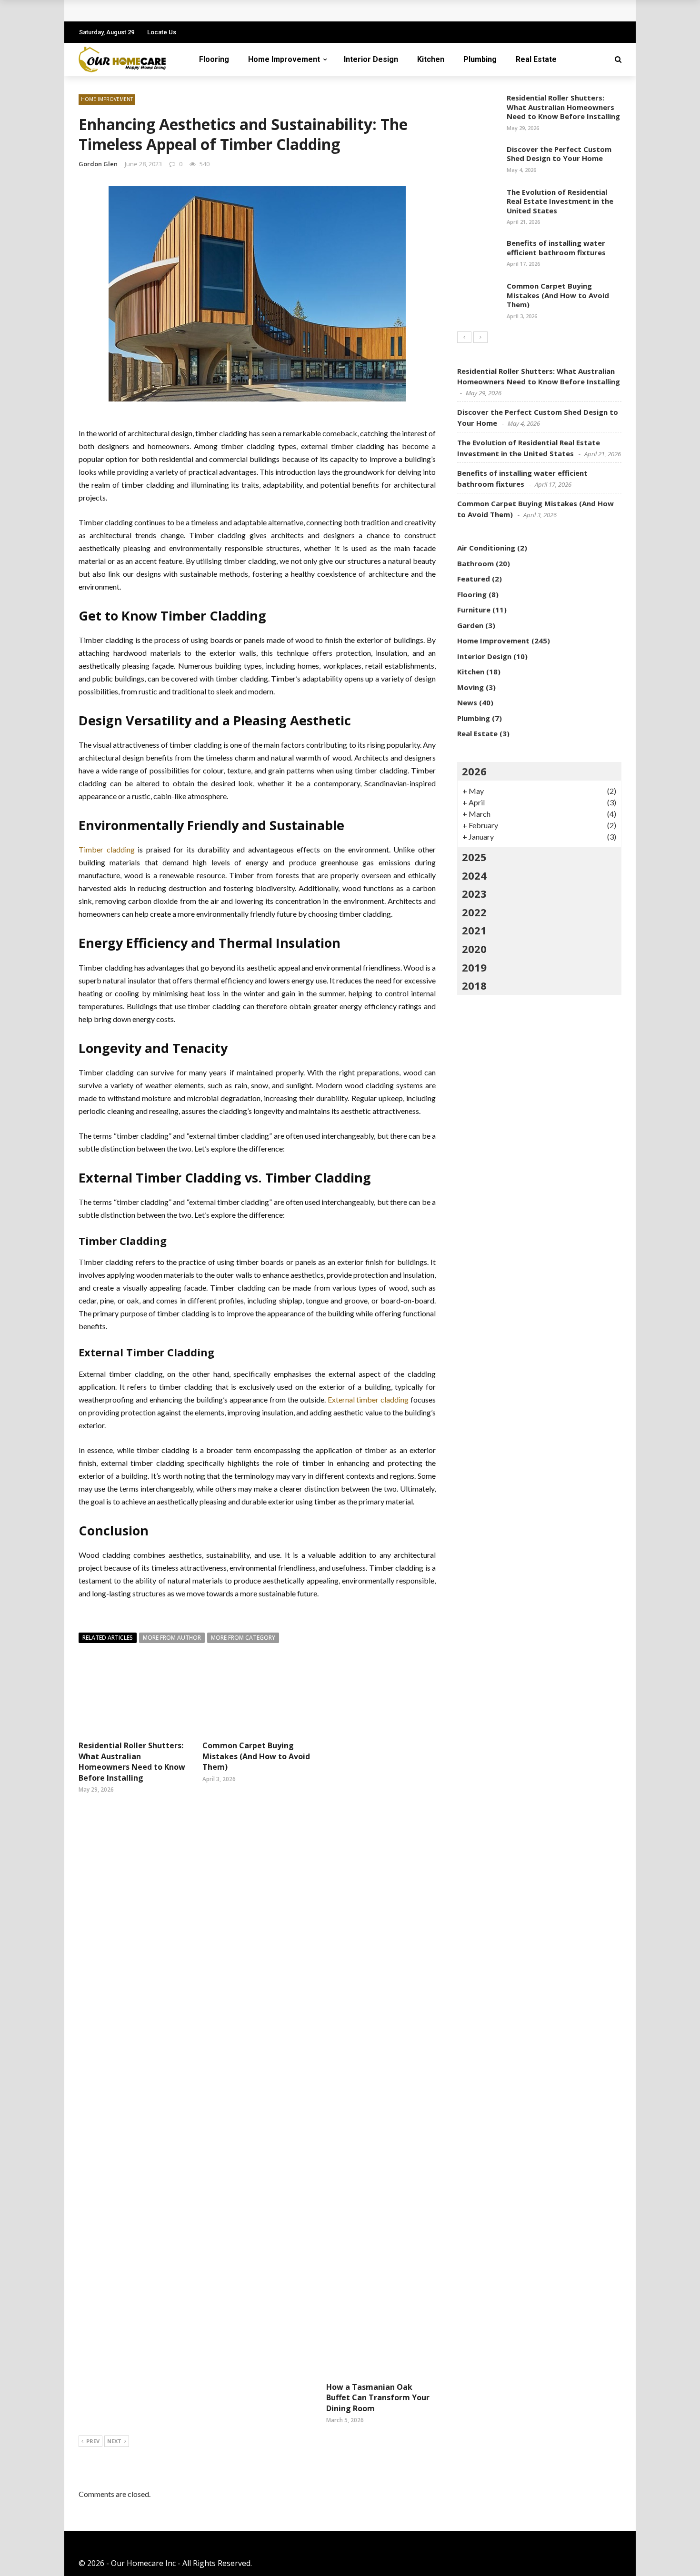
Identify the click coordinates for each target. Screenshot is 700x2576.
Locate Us (162, 32)
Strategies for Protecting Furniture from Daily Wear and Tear (204, 11)
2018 (474, 985)
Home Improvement (284, 59)
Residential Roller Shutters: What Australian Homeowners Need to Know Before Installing (132, 1761)
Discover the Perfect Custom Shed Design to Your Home (559, 154)
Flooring (214, 59)
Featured (474, 579)
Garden (470, 625)
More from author (172, 1638)
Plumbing (480, 59)
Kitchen (431, 59)
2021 (474, 930)
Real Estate (536, 59)
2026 (474, 771)
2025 (474, 857)
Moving (470, 687)
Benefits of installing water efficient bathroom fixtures (556, 248)
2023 (474, 893)
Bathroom (475, 563)
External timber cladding (368, 1399)
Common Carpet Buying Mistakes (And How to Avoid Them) (256, 1756)
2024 (474, 875)
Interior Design (371, 59)
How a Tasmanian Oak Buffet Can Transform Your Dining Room (378, 2398)
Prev (93, 2441)
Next (114, 2441)
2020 (474, 949)
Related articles (108, 1638)
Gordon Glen (98, 164)
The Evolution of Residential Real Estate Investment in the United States (560, 201)
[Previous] (464, 337)
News (467, 702)
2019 (474, 967)
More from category (243, 1638)
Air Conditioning (486, 548)
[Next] (480, 337)
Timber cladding (107, 849)
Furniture (474, 610)
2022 (474, 912)
